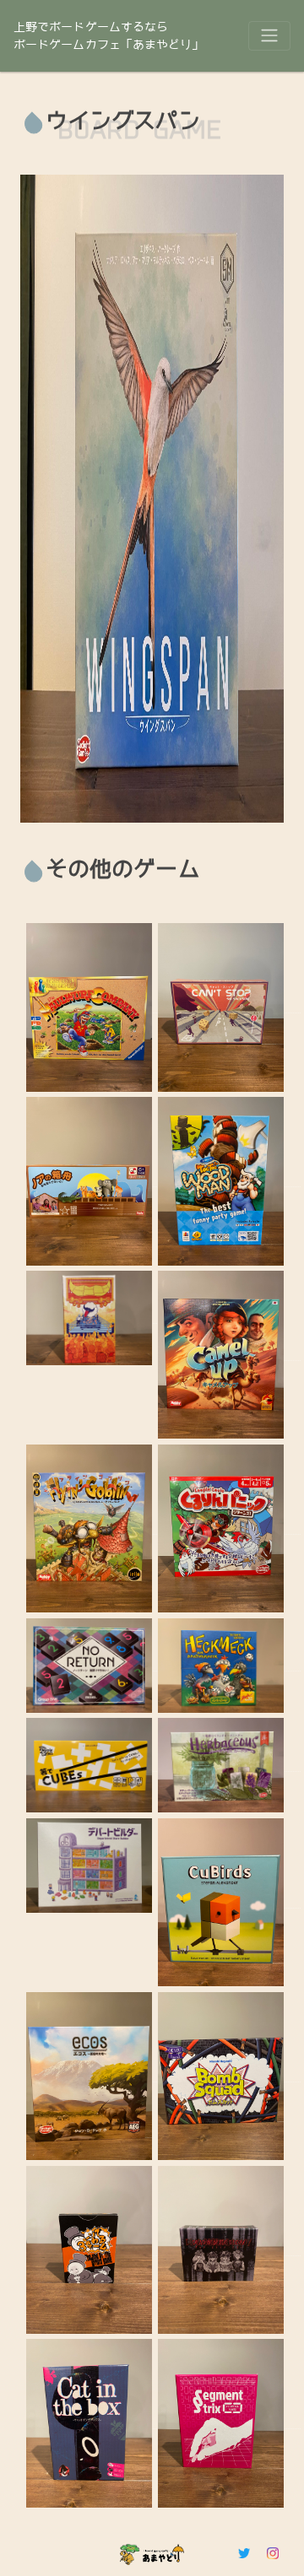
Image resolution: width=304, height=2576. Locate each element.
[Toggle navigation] (269, 35)
